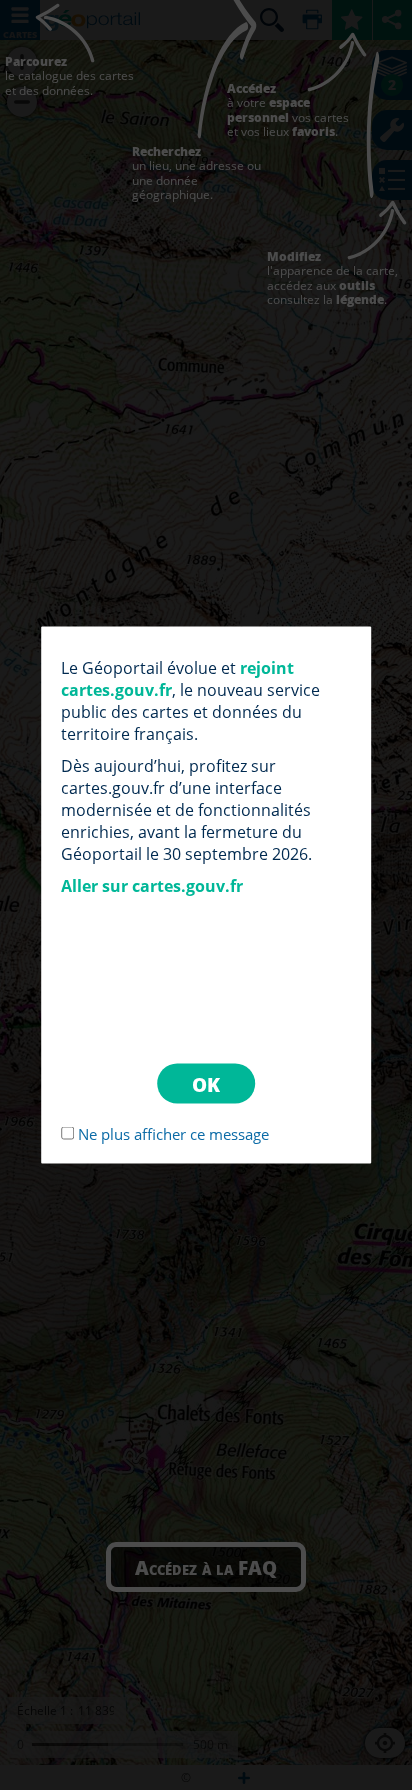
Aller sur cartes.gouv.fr (152, 886)
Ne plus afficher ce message (173, 1134)
